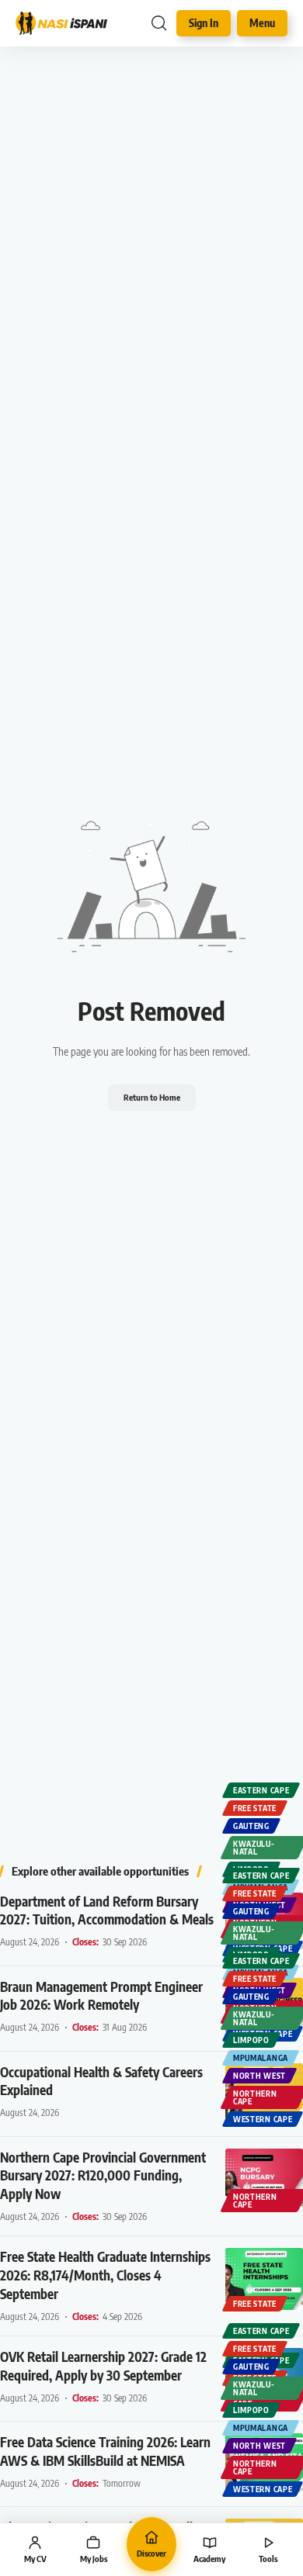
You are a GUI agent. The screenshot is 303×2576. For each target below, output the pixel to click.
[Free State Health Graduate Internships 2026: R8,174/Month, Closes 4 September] (264, 2279)
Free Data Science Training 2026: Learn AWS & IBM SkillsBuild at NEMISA (105, 2451)
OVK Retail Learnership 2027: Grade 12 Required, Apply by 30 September (103, 2366)
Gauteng (251, 1826)
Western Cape (263, 2119)
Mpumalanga (261, 2058)
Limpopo (251, 2040)
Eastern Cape (261, 1790)
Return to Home (152, 1097)
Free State (255, 1808)
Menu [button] (262, 23)
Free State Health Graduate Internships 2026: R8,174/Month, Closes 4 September (105, 2275)
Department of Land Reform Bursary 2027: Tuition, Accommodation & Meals (107, 1910)
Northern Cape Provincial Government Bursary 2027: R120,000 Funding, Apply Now (103, 2176)
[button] (159, 23)
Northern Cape (255, 2097)
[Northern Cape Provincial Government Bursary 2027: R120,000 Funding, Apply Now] (264, 2180)
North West (259, 2076)
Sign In (204, 23)
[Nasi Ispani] (61, 23)
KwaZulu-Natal (254, 1848)
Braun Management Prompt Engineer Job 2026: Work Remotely (101, 1996)
